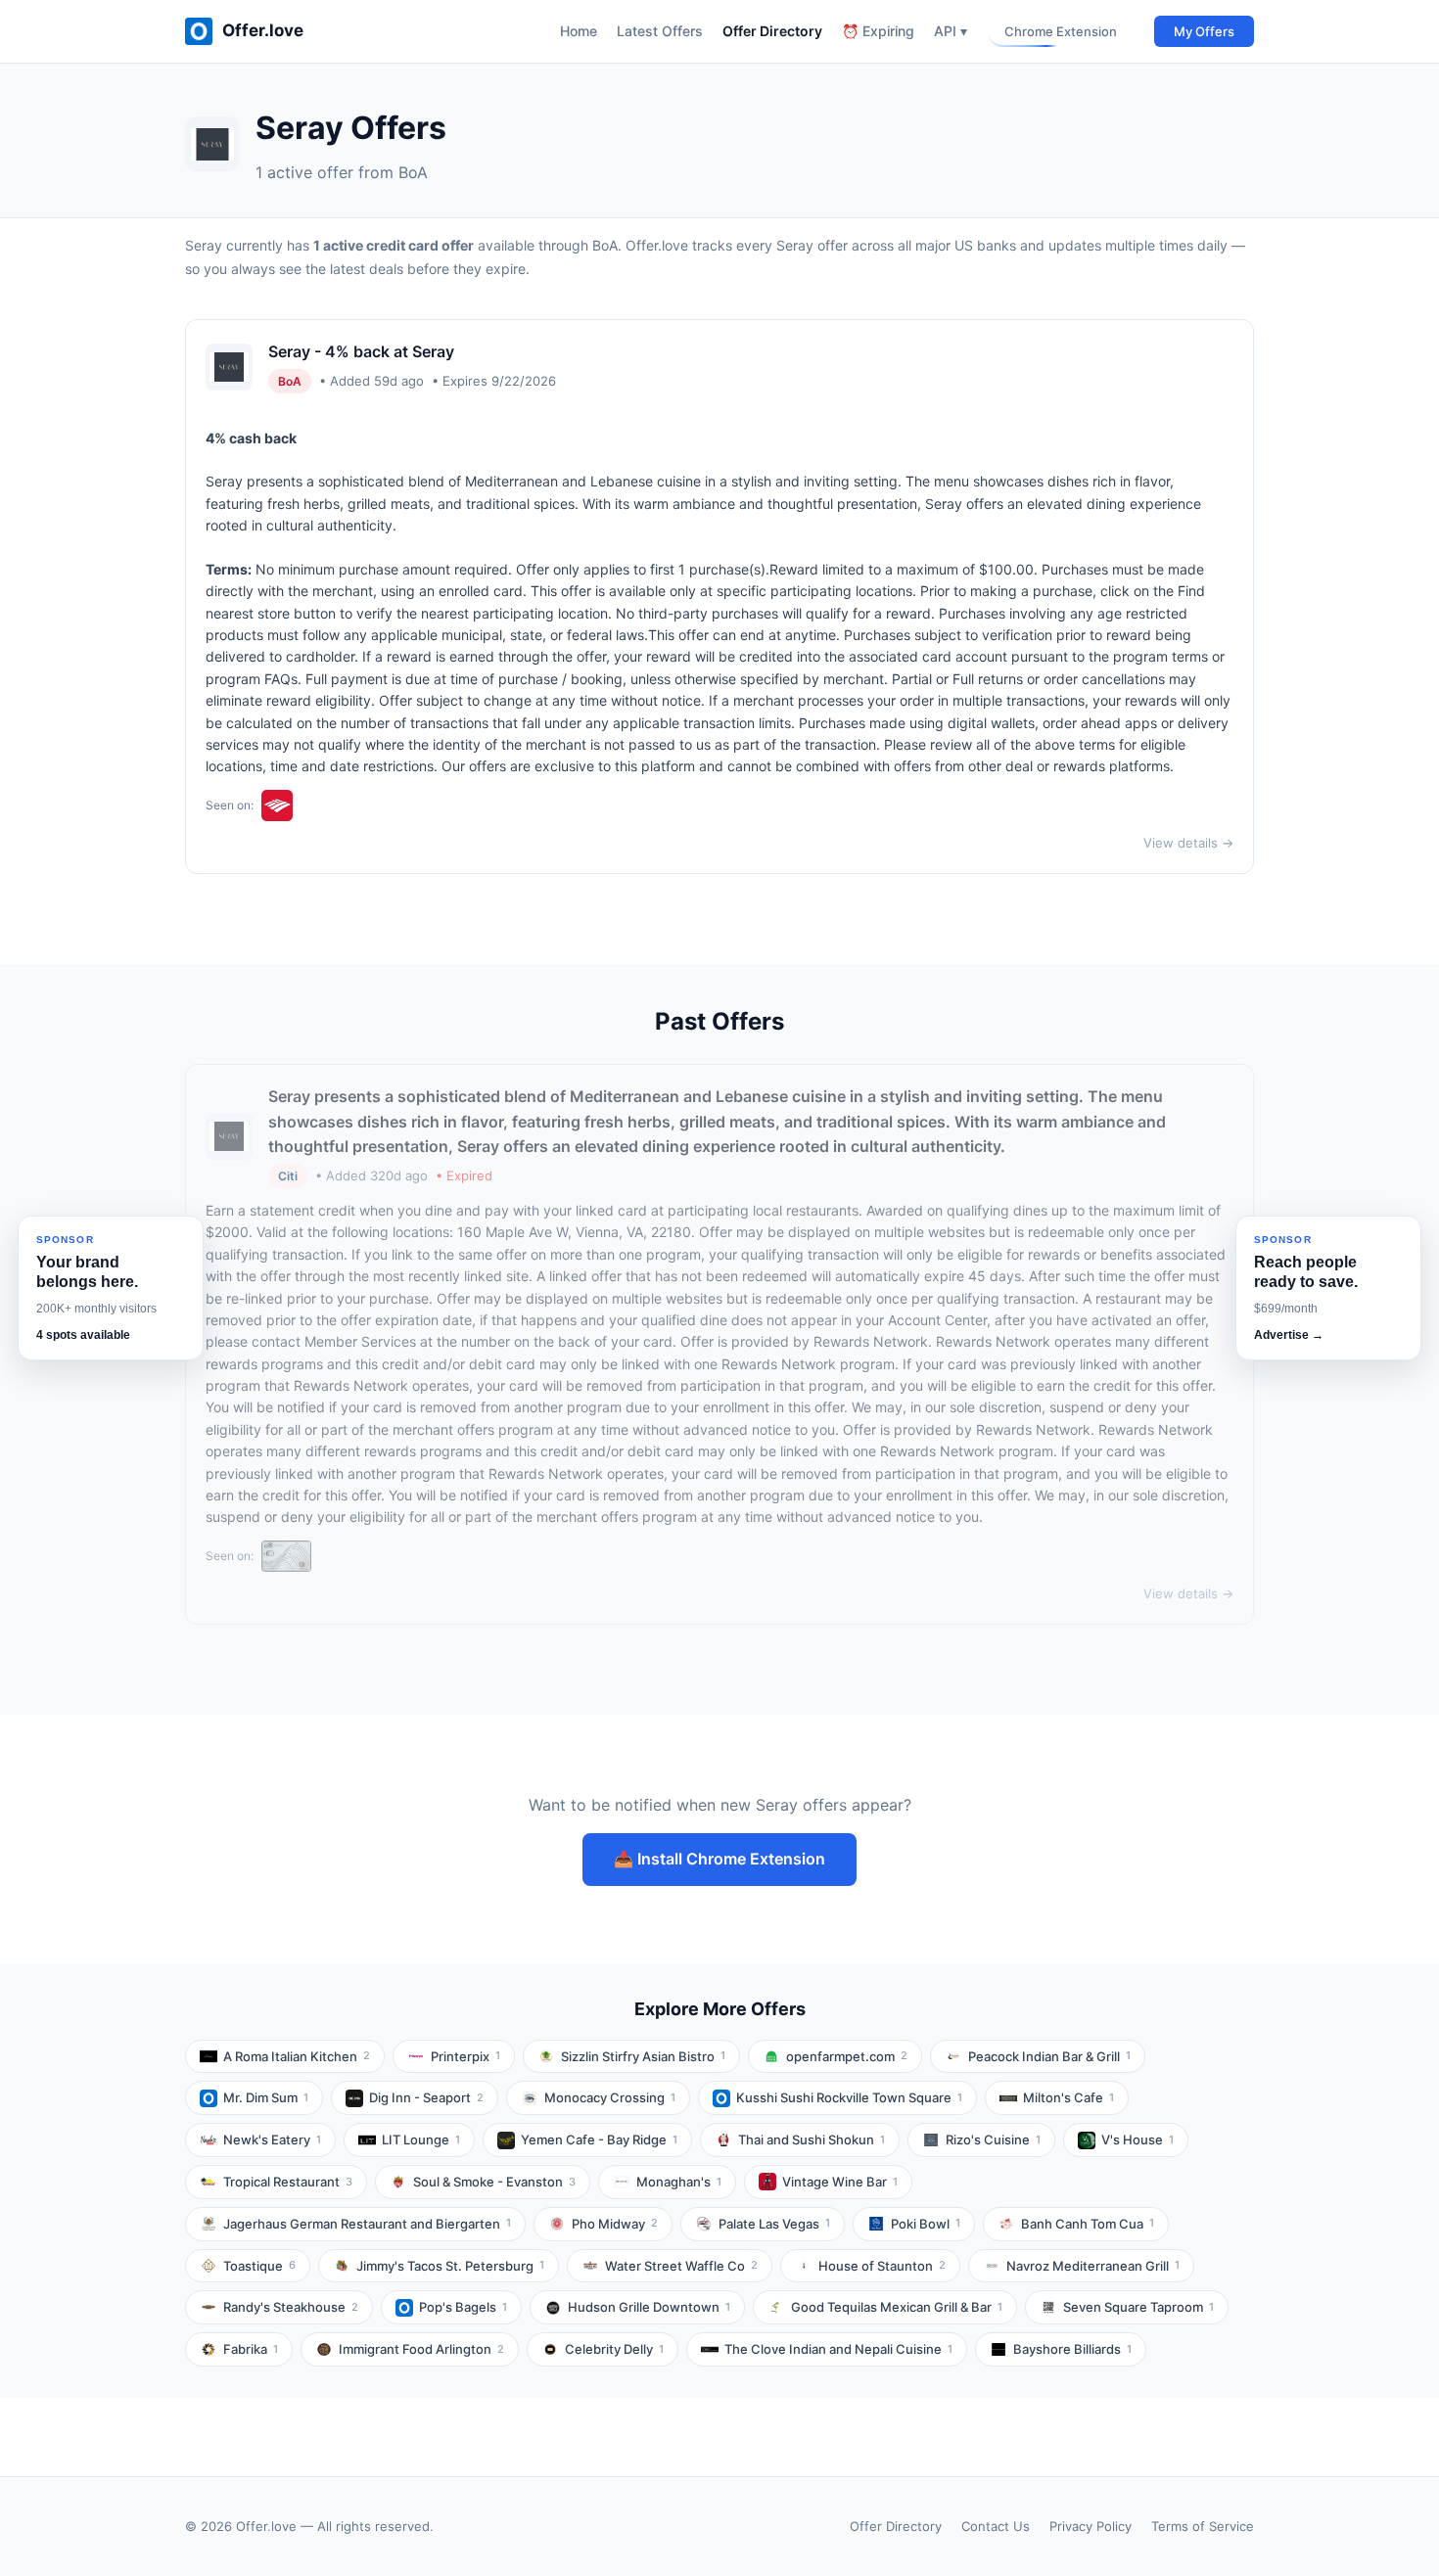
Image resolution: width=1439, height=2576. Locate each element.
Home (579, 31)
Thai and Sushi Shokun (812, 2139)
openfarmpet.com (847, 2056)
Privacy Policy (1091, 2526)
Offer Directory (772, 31)
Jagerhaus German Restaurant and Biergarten (367, 2224)
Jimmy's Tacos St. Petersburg (450, 2266)
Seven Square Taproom (1138, 2307)
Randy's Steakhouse (291, 2307)
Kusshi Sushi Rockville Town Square (849, 2097)
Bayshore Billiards (1072, 2349)
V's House (1137, 2139)
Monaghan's (679, 2182)
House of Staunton (882, 2266)
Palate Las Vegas (774, 2224)
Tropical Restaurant (288, 2182)
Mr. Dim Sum (266, 2097)
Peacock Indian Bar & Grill (1049, 2056)
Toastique (259, 2266)
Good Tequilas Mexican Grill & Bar (897, 2307)
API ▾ (951, 31)
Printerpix (465, 2056)
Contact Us (996, 2526)
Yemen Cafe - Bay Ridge (599, 2139)
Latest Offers (660, 31)
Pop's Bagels (463, 2307)
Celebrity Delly (614, 2349)
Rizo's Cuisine (993, 2139)
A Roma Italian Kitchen (297, 2056)
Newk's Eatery (272, 2139)
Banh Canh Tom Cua (1088, 2224)
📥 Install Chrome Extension (719, 1859)
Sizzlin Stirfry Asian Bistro (643, 2056)
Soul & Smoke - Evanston (494, 2182)
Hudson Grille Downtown (649, 2307)
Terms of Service (1203, 2526)
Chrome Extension (1061, 31)
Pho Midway (615, 2224)
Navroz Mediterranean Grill (1093, 2266)
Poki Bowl (926, 2224)
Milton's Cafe (1068, 2097)
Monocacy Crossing (610, 2097)
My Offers (1204, 31)
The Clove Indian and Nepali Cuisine (838, 2349)
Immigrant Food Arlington (421, 2349)
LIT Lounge (421, 2139)
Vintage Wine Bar (840, 2182)
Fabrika (251, 2349)
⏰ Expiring (878, 31)
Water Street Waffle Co (681, 2266)
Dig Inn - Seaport (426, 2097)
